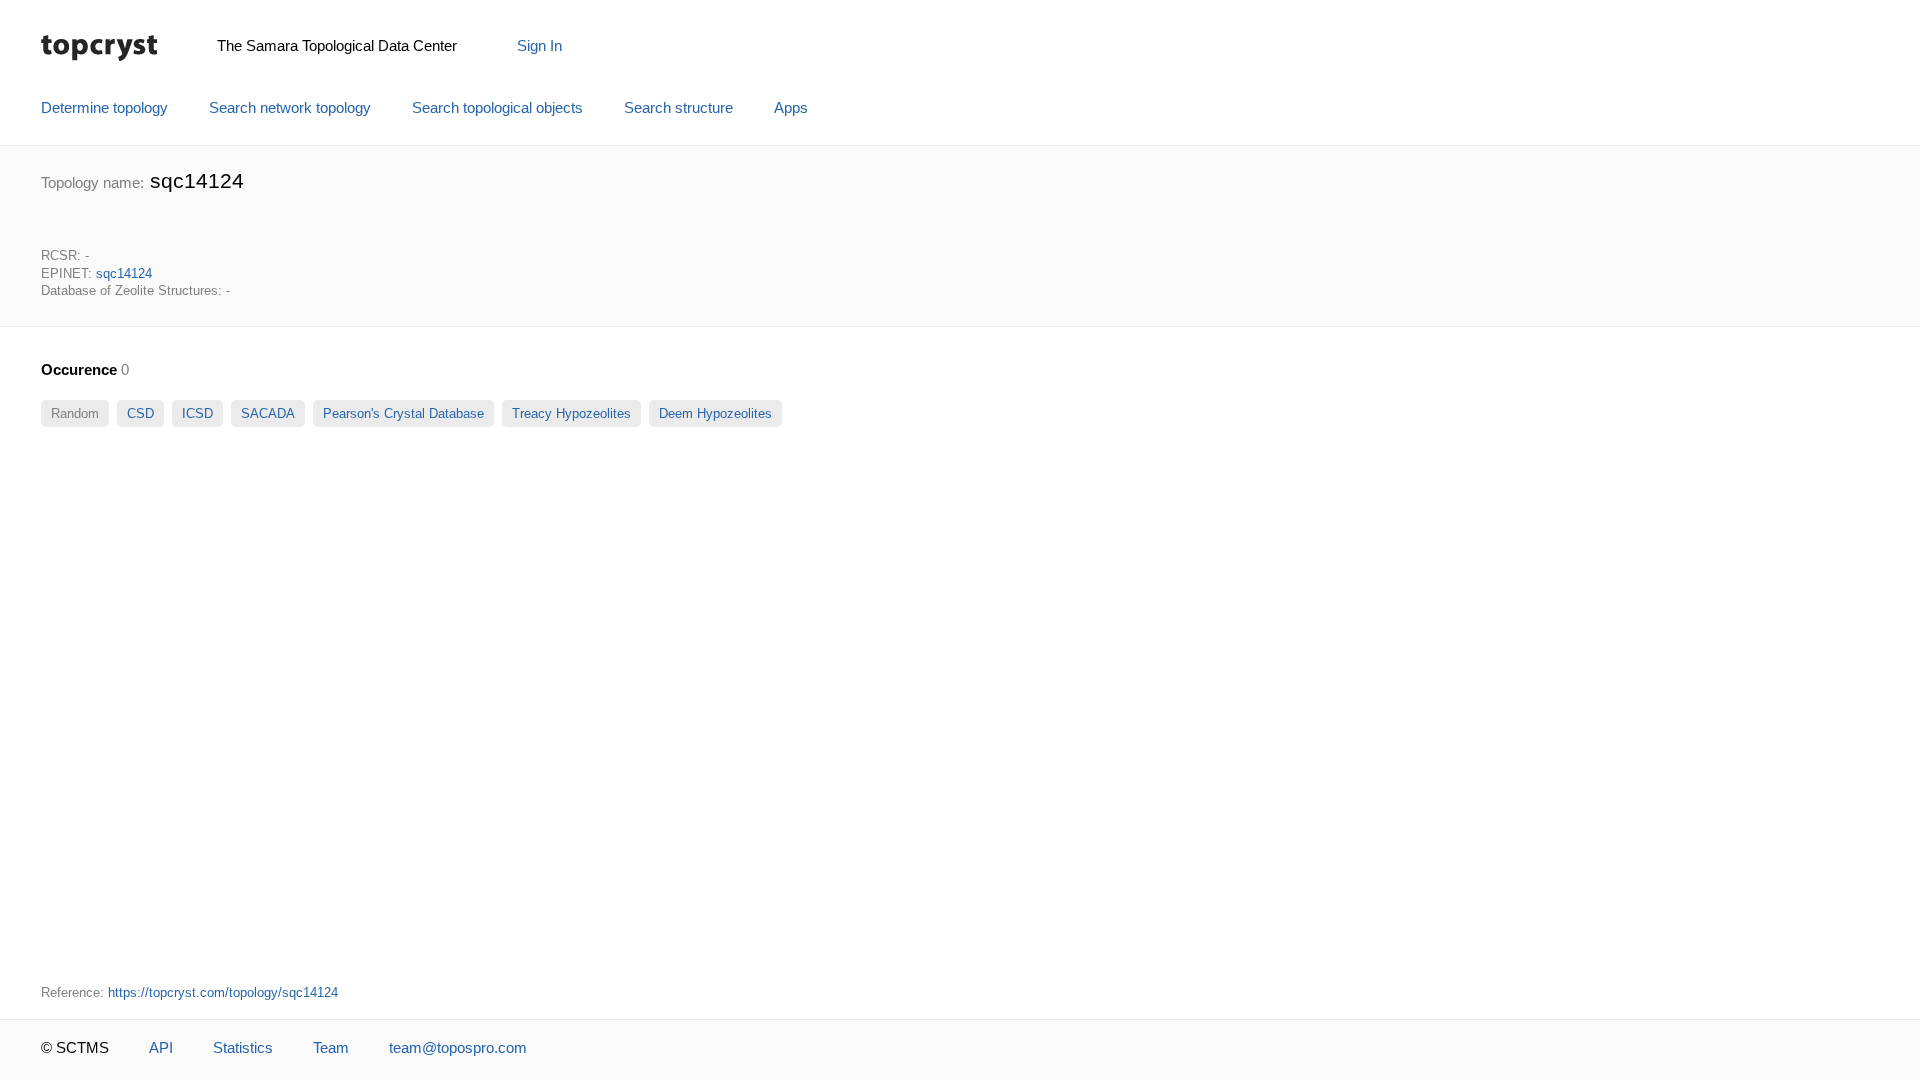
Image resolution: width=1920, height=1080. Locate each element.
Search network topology (290, 108)
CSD (140, 413)
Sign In (539, 46)
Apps (791, 108)
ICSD (197, 413)
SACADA (268, 413)
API (161, 1048)
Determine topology (104, 108)
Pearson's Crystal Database (403, 413)
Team (331, 1048)
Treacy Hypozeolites (571, 413)
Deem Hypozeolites (715, 413)
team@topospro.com (458, 1048)
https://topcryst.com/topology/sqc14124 (223, 992)
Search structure (678, 108)
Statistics (243, 1048)
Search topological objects (497, 108)
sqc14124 (124, 273)
